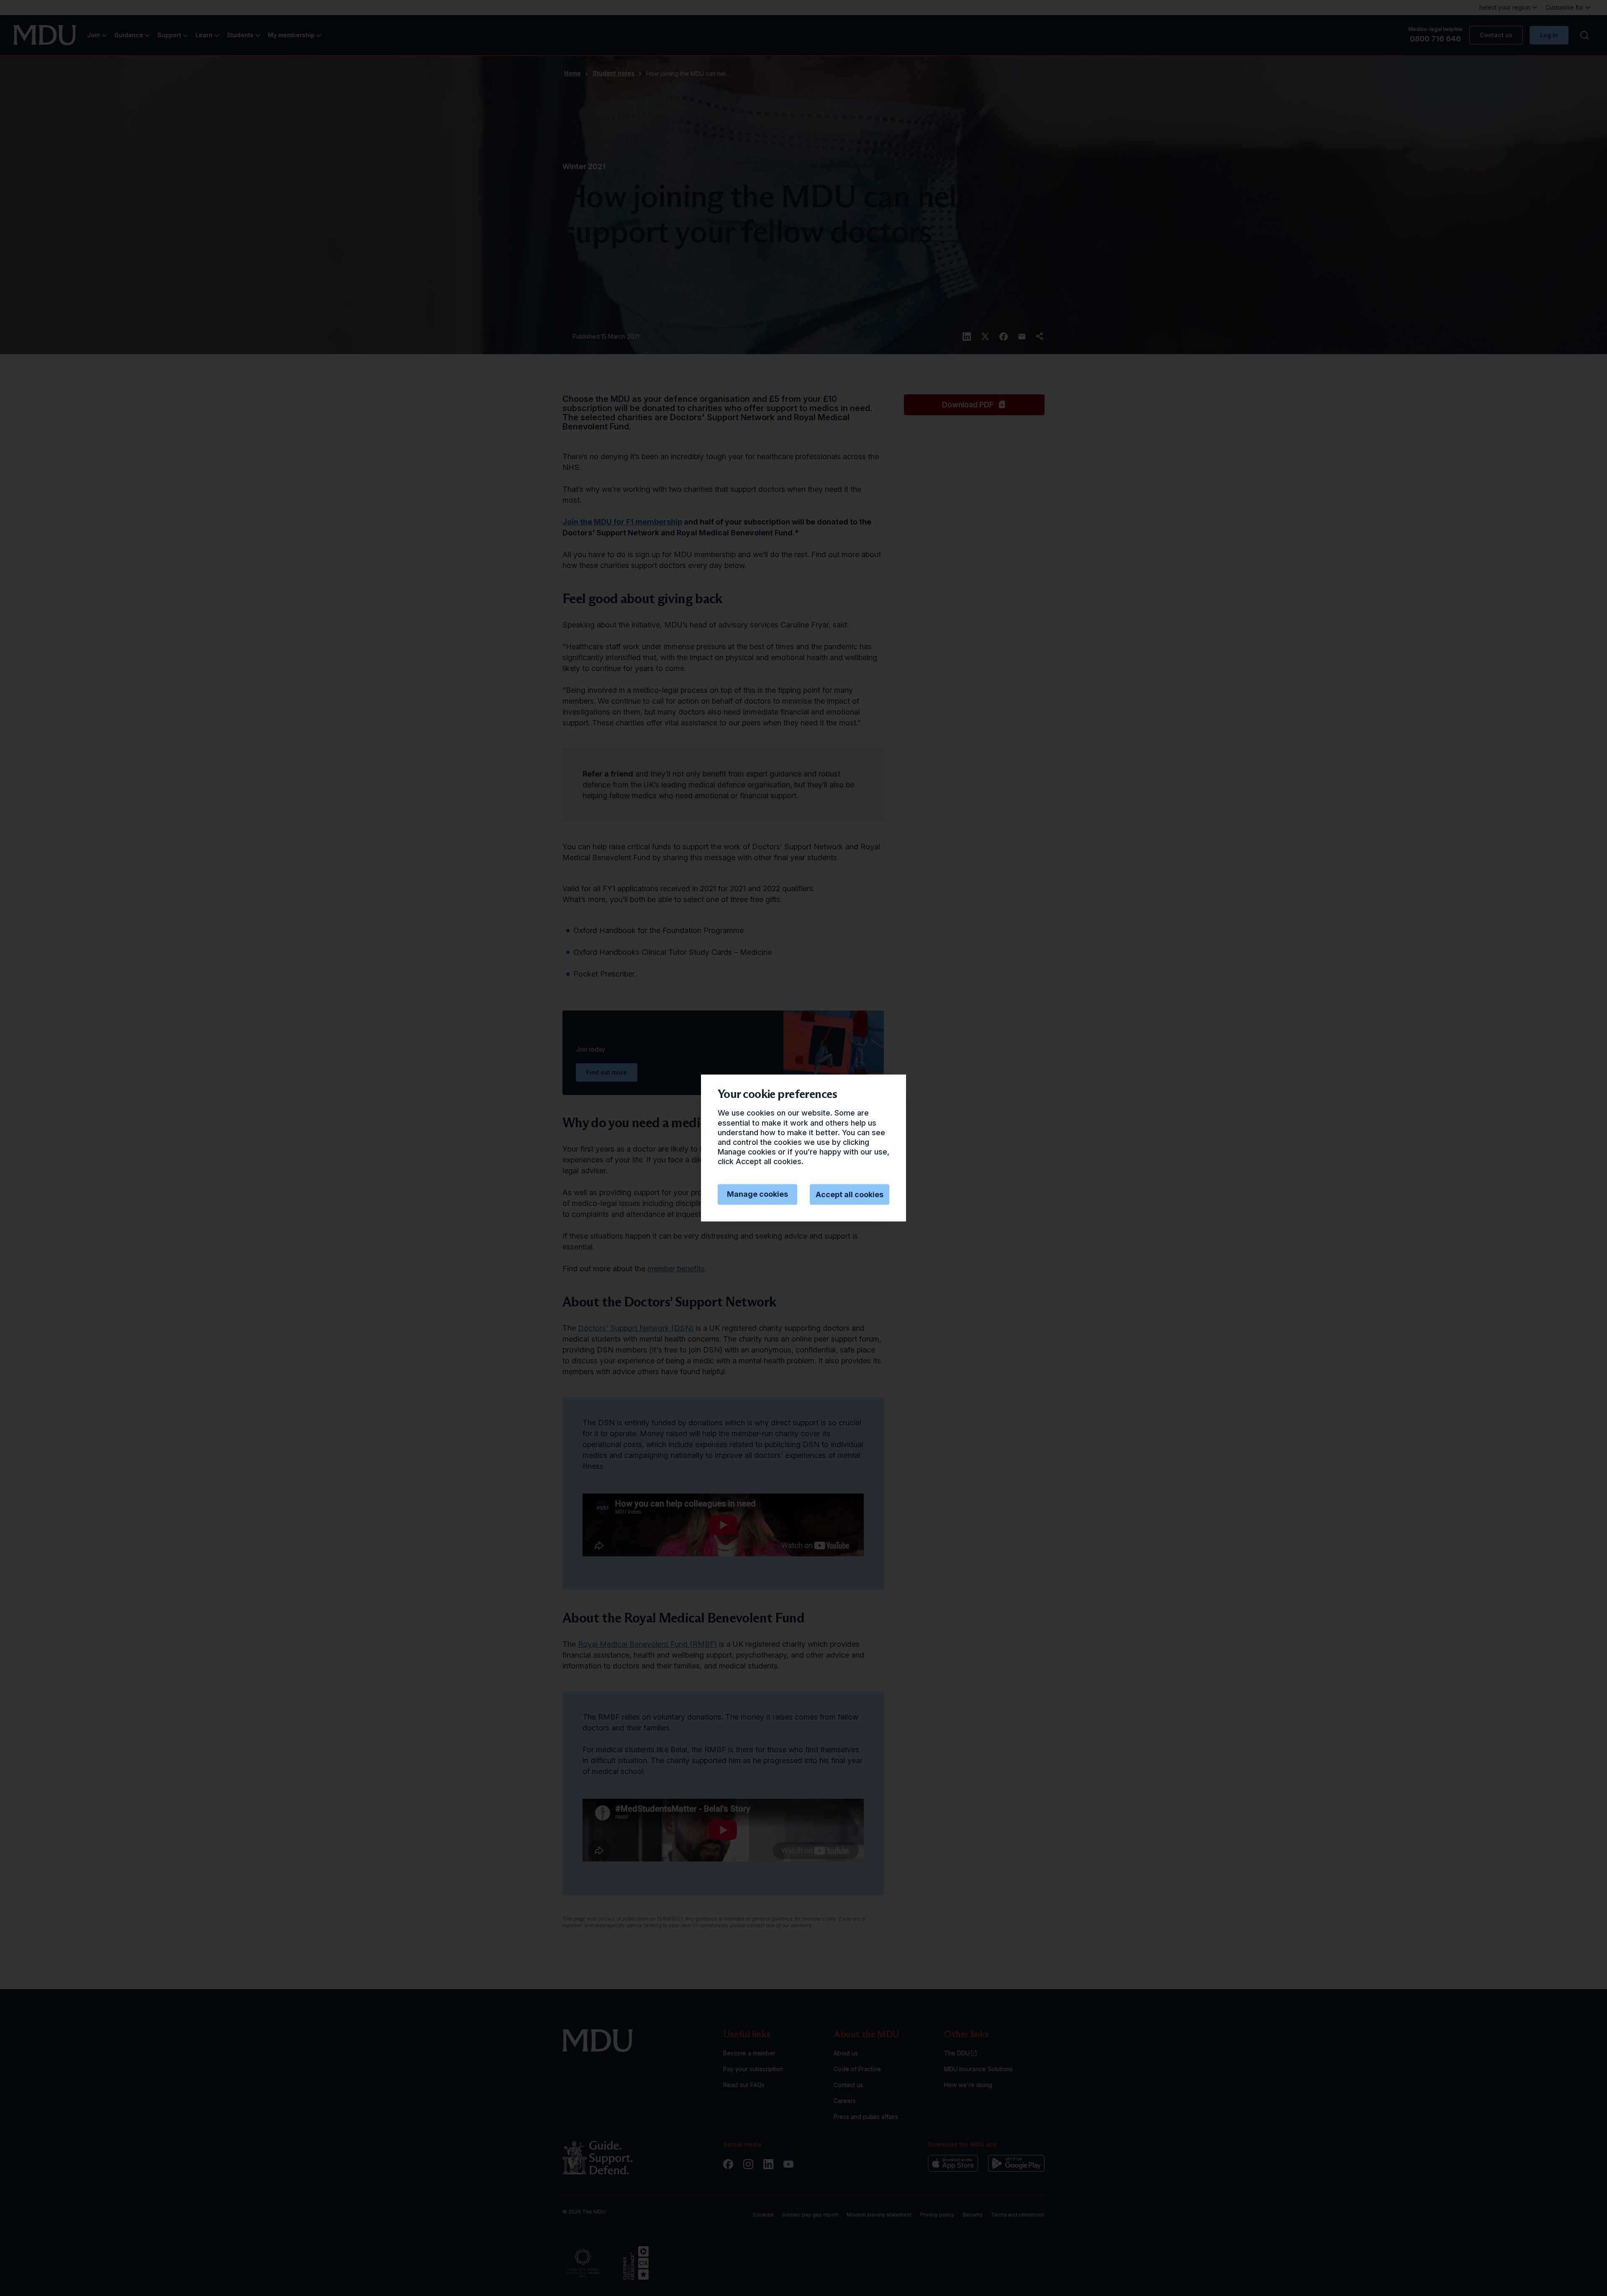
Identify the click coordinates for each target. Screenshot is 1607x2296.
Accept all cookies (850, 1194)
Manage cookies (757, 1194)
